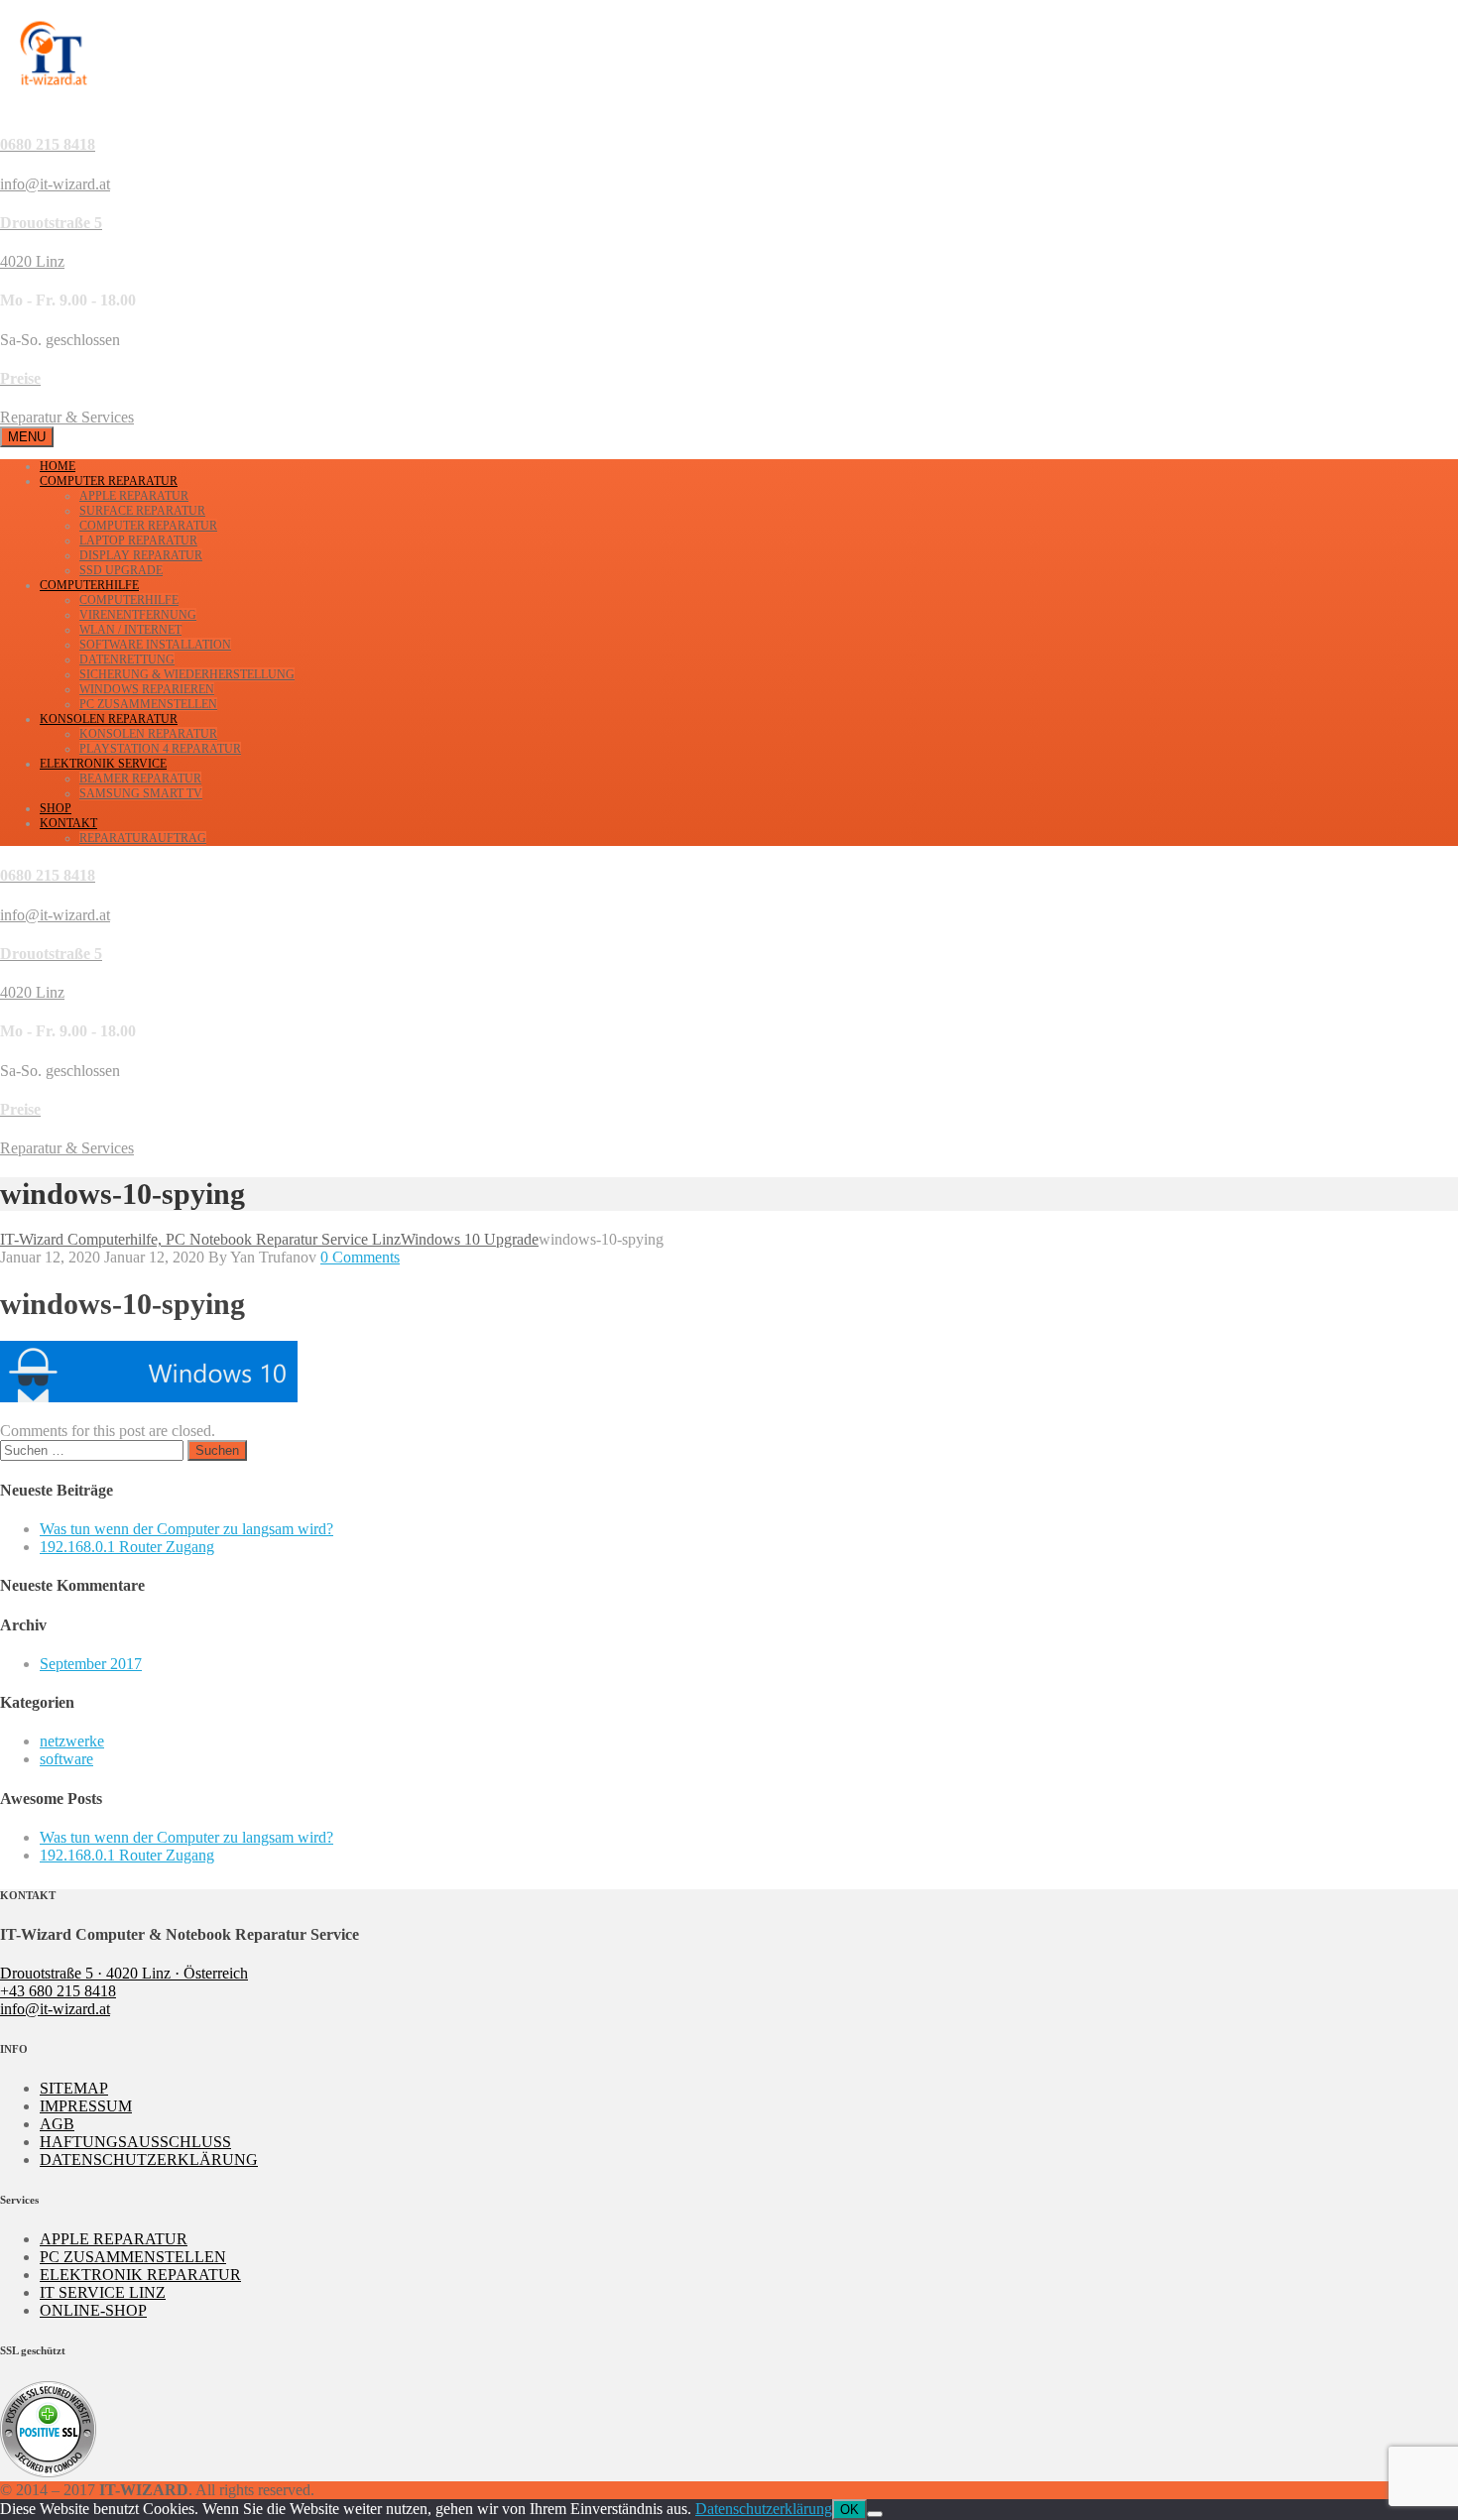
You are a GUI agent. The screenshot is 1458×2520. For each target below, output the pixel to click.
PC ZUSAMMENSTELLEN (148, 704)
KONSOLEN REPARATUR (109, 719)
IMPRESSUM (86, 2106)
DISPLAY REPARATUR (141, 555)
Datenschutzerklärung (764, 2509)
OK (850, 2510)
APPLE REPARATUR (134, 496)
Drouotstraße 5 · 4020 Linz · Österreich (124, 1973)
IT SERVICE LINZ (103, 2292)
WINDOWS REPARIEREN (147, 689)
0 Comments (360, 1257)
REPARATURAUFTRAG (143, 838)
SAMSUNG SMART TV (141, 793)
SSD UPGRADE (121, 570)
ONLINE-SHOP (93, 2310)
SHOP (56, 808)
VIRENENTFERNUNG (138, 615)
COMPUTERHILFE (89, 585)
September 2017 (91, 1664)
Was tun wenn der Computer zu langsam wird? (186, 1529)
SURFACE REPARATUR (142, 511)
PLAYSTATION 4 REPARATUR (160, 749)
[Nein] (875, 2514)
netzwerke (72, 1741)
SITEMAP (74, 2088)
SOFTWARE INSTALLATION (155, 645)
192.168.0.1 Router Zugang (127, 1547)
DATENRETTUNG (127, 660)
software (66, 1759)
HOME (58, 466)
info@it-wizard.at (55, 2009)
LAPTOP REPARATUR (138, 540)
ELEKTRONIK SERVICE (103, 764)
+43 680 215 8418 (58, 1991)
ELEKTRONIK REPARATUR (140, 2275)
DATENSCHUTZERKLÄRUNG (149, 2160)
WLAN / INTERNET (130, 630)
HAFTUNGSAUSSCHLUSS (135, 2142)
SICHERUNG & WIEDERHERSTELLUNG (187, 674)
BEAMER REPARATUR (140, 779)
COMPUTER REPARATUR (109, 481)
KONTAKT (68, 823)
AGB (57, 2124)
